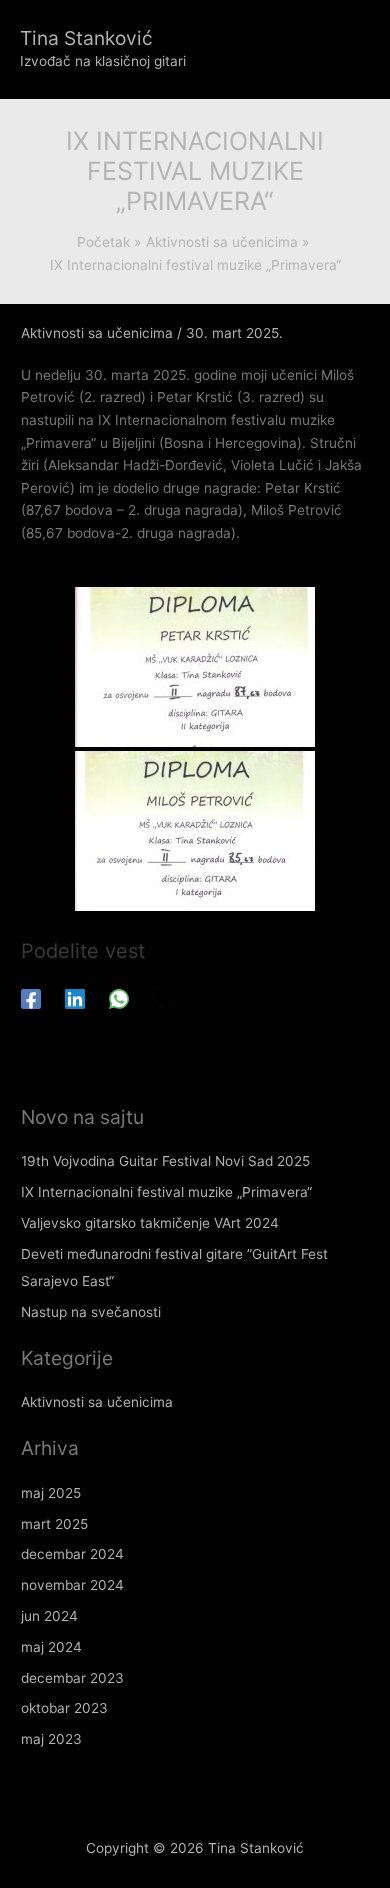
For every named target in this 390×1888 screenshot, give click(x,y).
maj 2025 (51, 1493)
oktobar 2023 (64, 1708)
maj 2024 (51, 1647)
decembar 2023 (72, 1678)
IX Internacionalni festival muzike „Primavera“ (166, 1192)
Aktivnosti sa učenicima (97, 333)
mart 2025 (54, 1524)
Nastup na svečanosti (91, 1312)
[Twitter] (163, 999)
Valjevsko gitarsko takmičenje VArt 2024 (150, 1223)
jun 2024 (49, 1616)
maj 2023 (51, 1739)
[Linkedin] (75, 999)
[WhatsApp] (119, 999)
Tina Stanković (86, 38)
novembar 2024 (72, 1585)
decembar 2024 (72, 1554)
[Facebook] (31, 999)
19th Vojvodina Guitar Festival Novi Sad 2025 (165, 1161)
